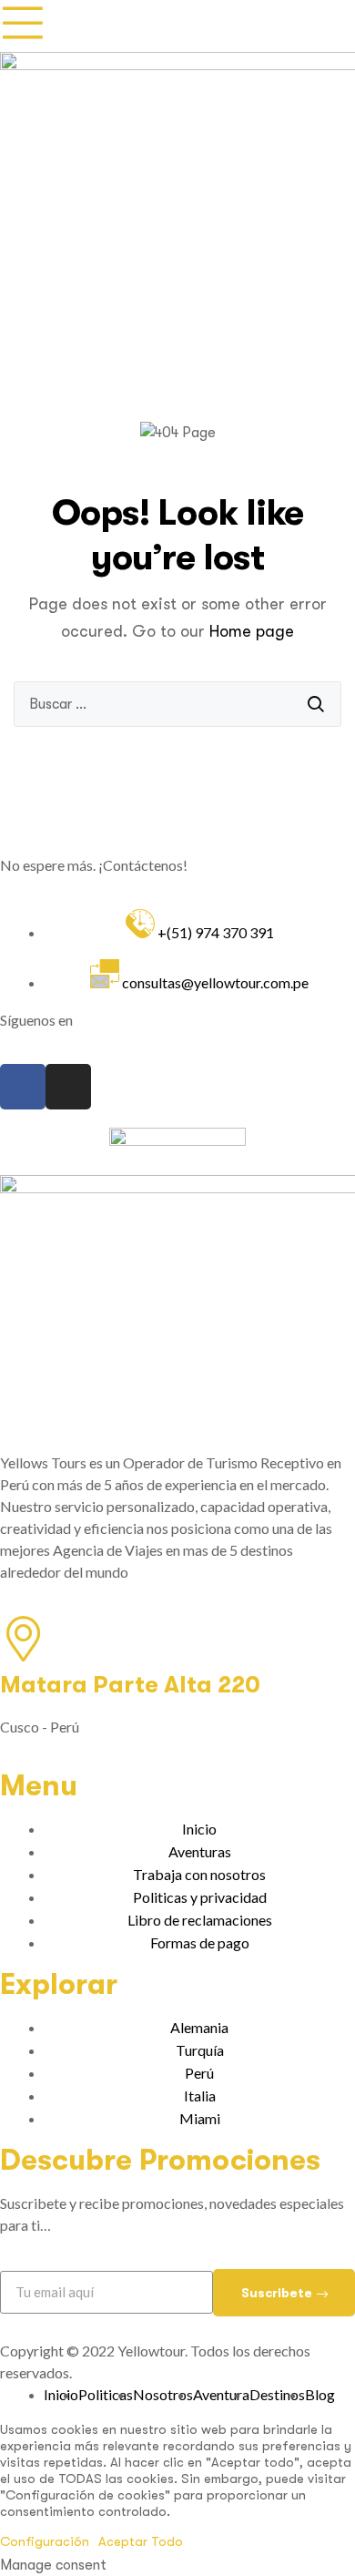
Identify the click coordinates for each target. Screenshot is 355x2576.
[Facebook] (23, 1087)
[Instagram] (68, 1087)
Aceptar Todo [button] (141, 2541)
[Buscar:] (177, 704)
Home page (252, 631)
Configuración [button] (45, 2541)
